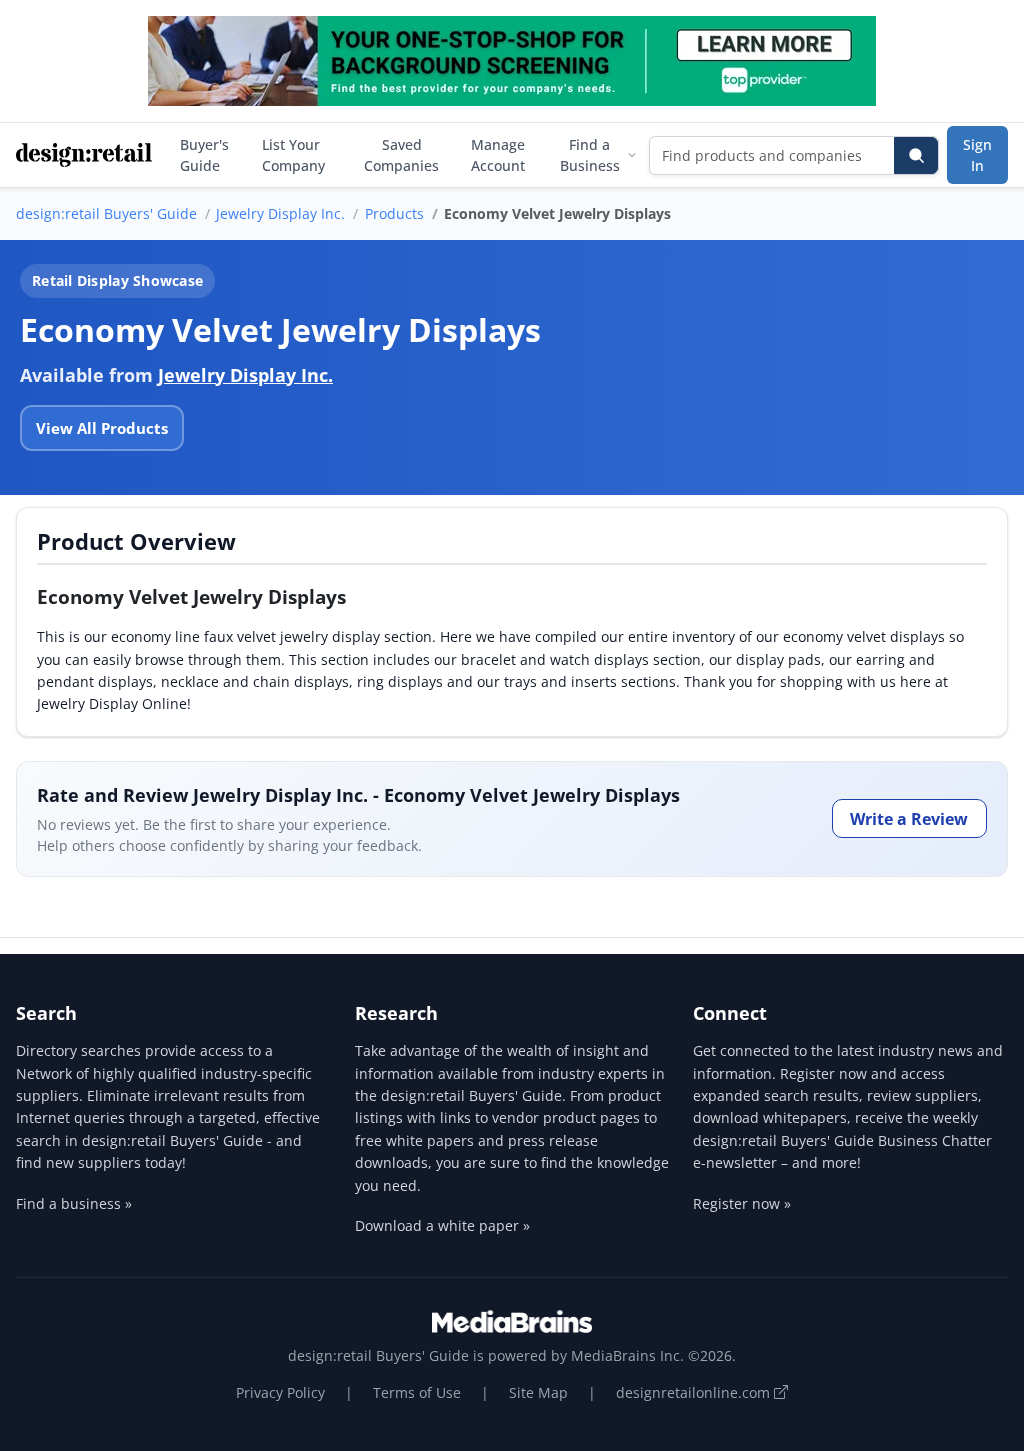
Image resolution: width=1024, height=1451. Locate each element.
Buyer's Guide (204, 155)
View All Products (102, 428)
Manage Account (498, 155)
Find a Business (590, 155)
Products (394, 213)
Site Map (538, 1392)
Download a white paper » (442, 1225)
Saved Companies (401, 155)
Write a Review (909, 819)
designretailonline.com (695, 1392)
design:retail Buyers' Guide (106, 213)
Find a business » (74, 1203)
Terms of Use (417, 1392)
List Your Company (293, 155)
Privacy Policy (280, 1392)
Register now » (742, 1203)
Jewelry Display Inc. (280, 213)
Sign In (977, 155)
